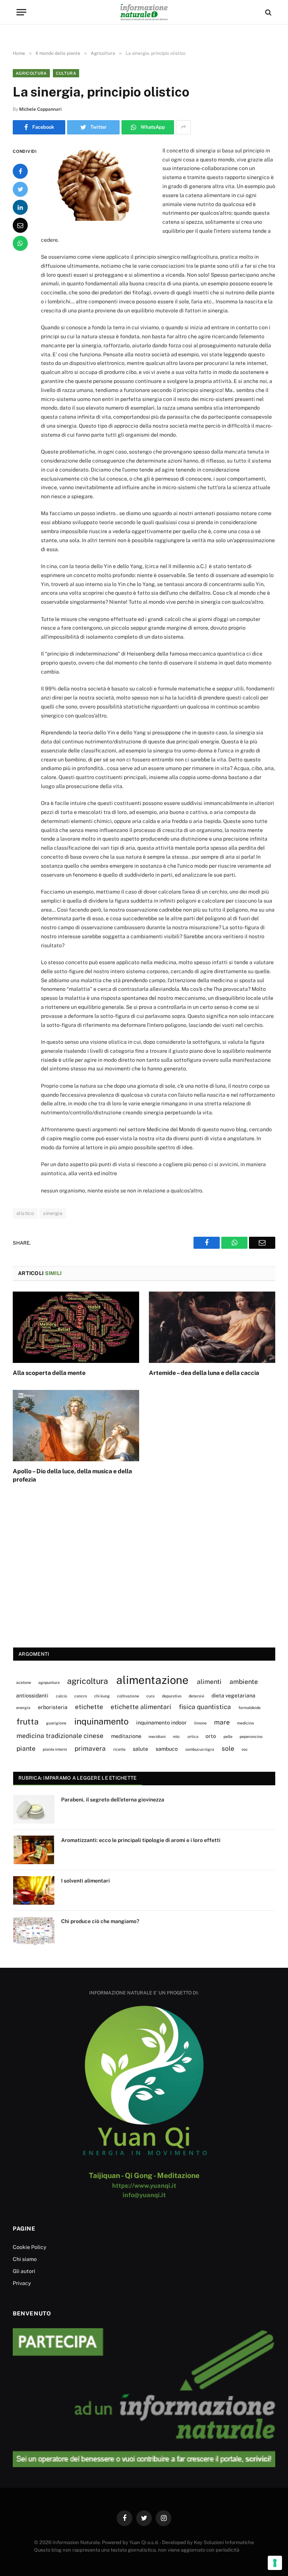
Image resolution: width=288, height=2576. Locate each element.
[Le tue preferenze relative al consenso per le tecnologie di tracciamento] (275, 2563)
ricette (119, 1749)
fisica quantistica (205, 1707)
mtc (176, 1736)
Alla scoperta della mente (49, 1373)
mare (222, 1722)
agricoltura (88, 1681)
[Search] (268, 12)
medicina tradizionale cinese (60, 1736)
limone (200, 1723)
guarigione (56, 1723)
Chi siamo (25, 2259)
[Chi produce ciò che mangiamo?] (34, 1931)
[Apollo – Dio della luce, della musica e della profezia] (76, 1426)
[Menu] (21, 12)
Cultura (66, 73)
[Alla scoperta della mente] (76, 1327)
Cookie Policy (29, 2247)
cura (150, 1696)
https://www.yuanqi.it (144, 2186)
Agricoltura (31, 73)
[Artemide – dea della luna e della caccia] (212, 1327)
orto (211, 1736)
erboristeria (53, 1707)
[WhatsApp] (20, 243)
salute (140, 1749)
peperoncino (251, 1736)
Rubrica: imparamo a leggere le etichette (77, 1778)
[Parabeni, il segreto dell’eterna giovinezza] (34, 1809)
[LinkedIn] (20, 207)
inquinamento (101, 1721)
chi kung (102, 1696)
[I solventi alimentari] (34, 1890)
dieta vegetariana (233, 1695)
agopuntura (49, 1682)
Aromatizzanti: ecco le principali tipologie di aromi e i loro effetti (141, 1840)
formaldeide (250, 1708)
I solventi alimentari (85, 1881)
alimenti (209, 1682)
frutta (28, 1721)
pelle (228, 1736)
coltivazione (128, 1696)
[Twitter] (20, 189)
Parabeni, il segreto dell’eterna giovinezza (113, 1800)
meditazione (126, 1736)
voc (245, 1749)
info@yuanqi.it (144, 2195)
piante (26, 1748)
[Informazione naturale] (144, 12)
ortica (193, 1736)
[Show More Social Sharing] (183, 127)
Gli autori (24, 2271)
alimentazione (152, 1680)
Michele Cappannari (40, 109)
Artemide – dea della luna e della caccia (204, 1373)
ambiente (244, 1682)
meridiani (157, 1736)
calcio (61, 1696)
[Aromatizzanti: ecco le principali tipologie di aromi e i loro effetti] (34, 1850)
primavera (90, 1748)
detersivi (196, 1696)
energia (23, 1708)
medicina (245, 1723)
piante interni (55, 1749)
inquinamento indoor (161, 1722)
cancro (81, 1696)
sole (228, 1748)
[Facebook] (20, 171)
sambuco (167, 1749)
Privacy (22, 2283)
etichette (89, 1707)
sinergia (53, 1213)
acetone (24, 1682)
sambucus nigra (200, 1749)
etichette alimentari (141, 1707)
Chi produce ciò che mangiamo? (100, 1921)
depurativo (172, 1696)
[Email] (20, 225)
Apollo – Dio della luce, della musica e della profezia (72, 1475)
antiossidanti (32, 1695)
